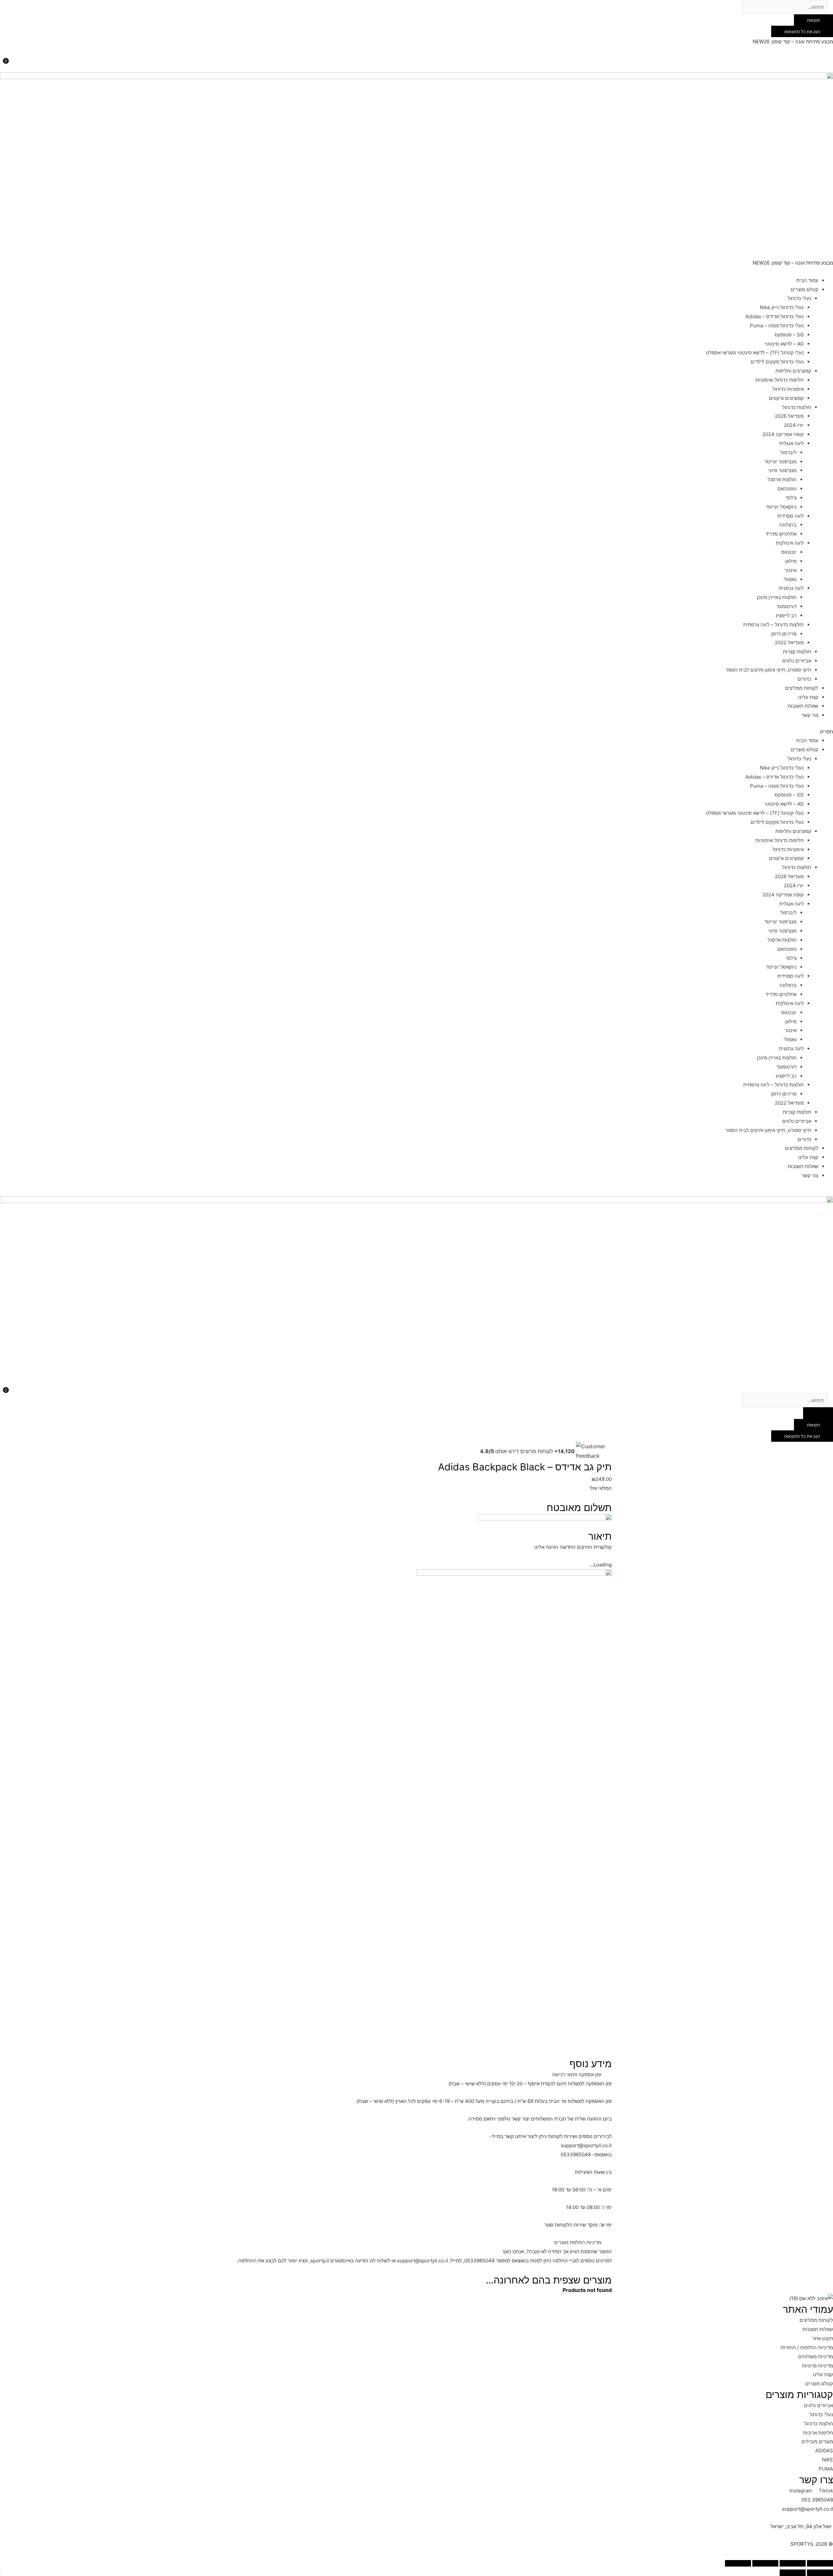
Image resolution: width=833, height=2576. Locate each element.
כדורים (804, 679)
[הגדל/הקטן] (738, 2563)
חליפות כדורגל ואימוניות (779, 380)
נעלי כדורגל (799, 298)
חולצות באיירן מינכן (777, 597)
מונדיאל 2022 (789, 642)
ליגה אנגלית (792, 443)
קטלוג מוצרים (805, 289)
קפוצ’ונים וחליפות (793, 371)
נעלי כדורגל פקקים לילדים (777, 362)
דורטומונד (786, 606)
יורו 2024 (794, 425)
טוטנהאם (787, 489)
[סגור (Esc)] (820, 2563)
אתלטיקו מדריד (781, 534)
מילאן (791, 561)
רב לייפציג (786, 615)
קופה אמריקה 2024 (783, 434)
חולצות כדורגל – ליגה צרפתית (773, 625)
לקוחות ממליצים (802, 688)
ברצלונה (788, 525)
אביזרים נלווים (797, 661)
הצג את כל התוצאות (802, 31)
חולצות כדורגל (797, 407)
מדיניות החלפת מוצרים (578, 2242)
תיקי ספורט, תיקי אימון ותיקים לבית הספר (768, 670)
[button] (416, 732)
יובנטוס (789, 552)
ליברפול (788, 452)
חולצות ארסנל (782, 479)
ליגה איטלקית (790, 543)
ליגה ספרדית (791, 516)
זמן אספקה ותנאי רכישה (577, 2074)
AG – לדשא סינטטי (784, 344)
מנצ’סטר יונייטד (780, 462)
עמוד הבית (807, 280)
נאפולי (790, 579)
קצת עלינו (808, 697)
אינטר (791, 570)
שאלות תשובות (803, 706)
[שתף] (793, 2563)
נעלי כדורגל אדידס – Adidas (775, 316)
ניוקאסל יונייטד (781, 507)
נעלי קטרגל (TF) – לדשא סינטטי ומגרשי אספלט (755, 353)
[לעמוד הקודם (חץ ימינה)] (820, 2573)
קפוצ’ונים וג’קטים (786, 398)
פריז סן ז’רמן (784, 634)
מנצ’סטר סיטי (782, 470)
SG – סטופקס (789, 335)
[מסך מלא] (765, 2563)
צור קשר (810, 715)
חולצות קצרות (797, 652)
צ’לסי (791, 498)
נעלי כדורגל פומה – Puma (777, 326)
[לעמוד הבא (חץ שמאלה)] (793, 2573)
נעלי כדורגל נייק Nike (782, 307)
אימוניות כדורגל (788, 389)
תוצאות (813, 20)
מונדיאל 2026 (789, 416)
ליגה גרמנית (791, 588)
